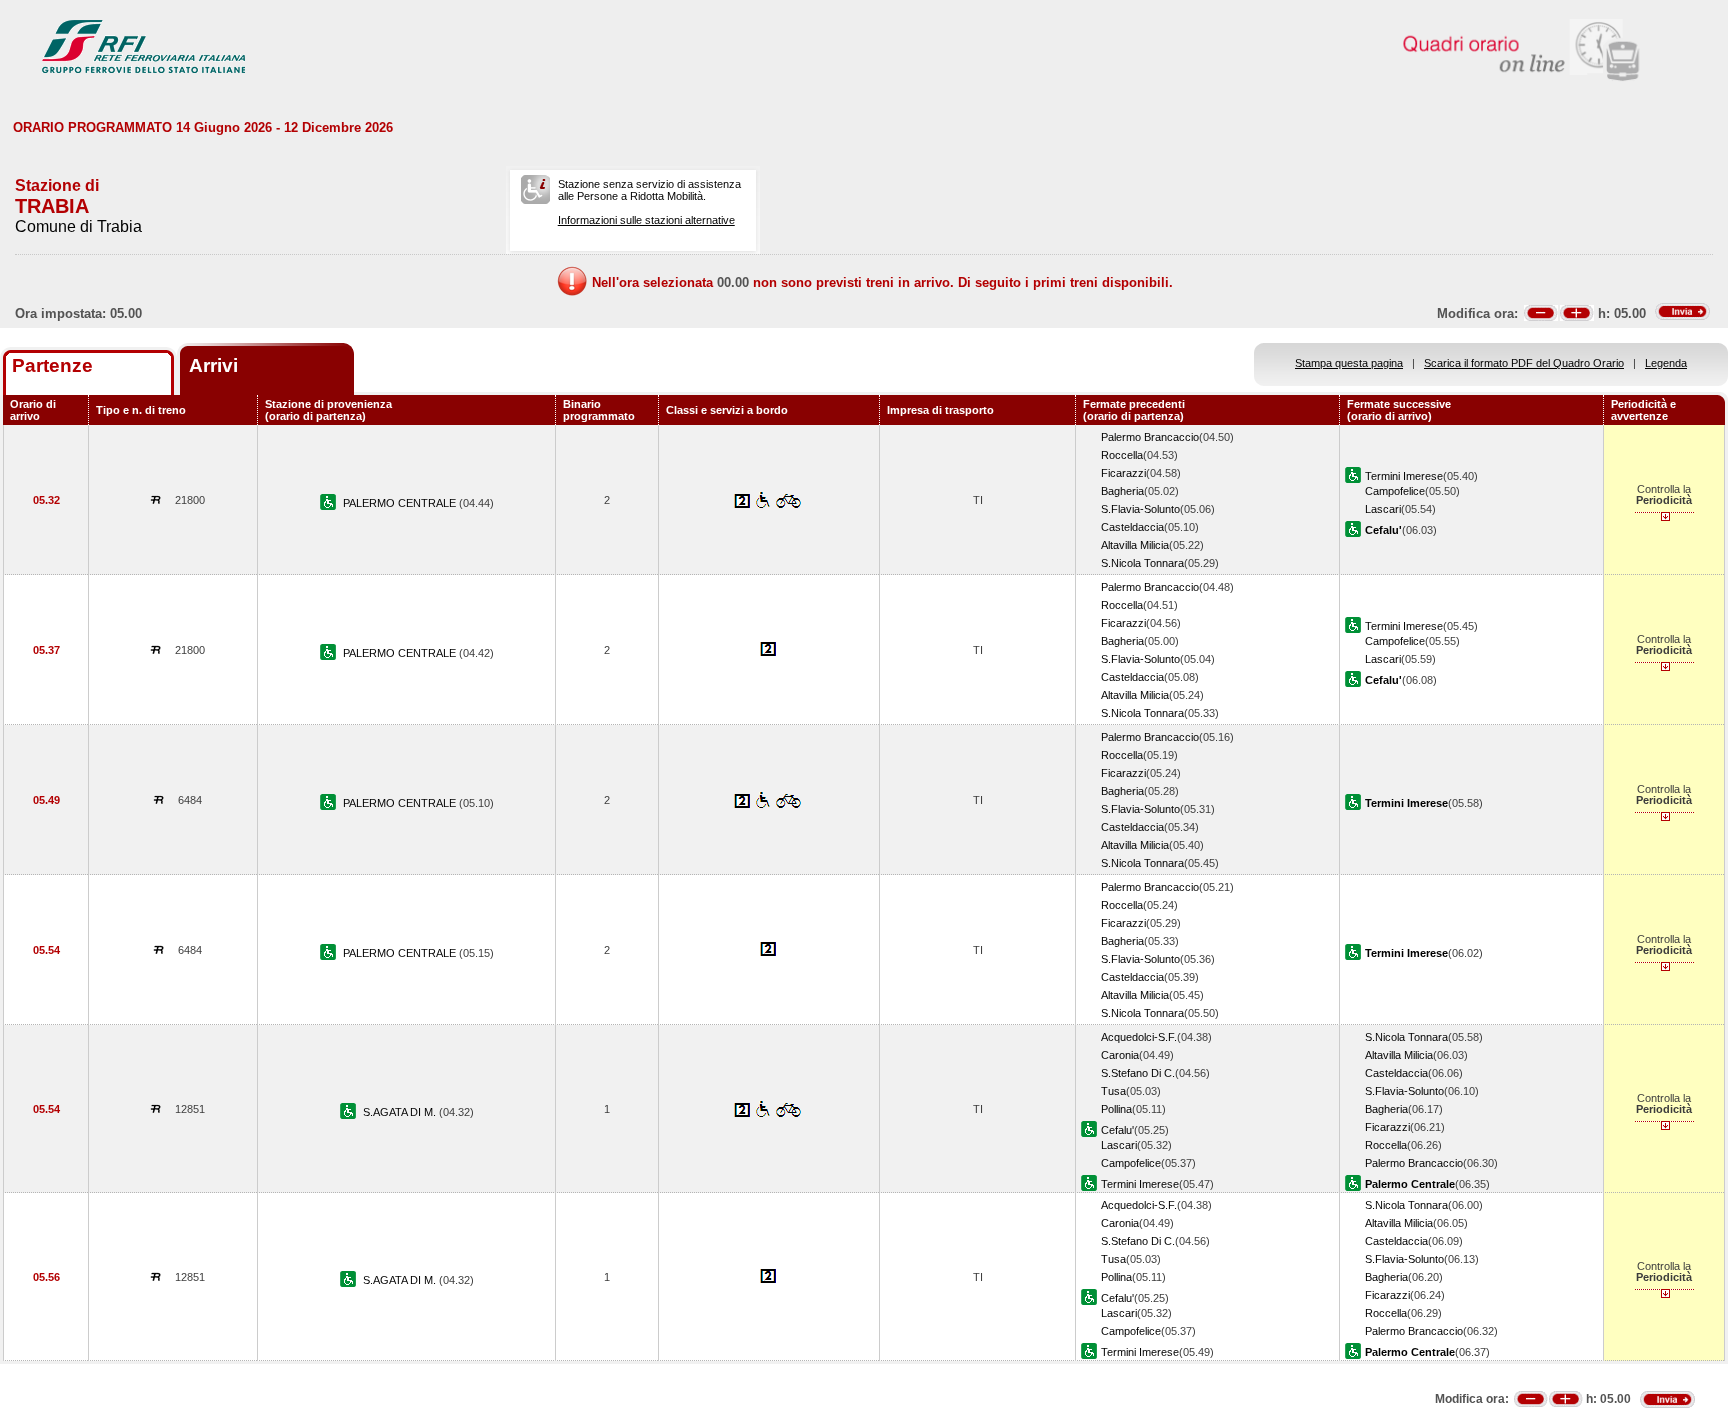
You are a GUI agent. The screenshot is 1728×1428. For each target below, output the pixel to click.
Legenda (1666, 363)
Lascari (1383, 509)
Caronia (1120, 1055)
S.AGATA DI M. (401, 1112)
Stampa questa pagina (1349, 363)
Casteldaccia (1132, 527)
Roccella (1122, 455)
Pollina (1116, 1109)
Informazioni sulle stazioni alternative (646, 220)
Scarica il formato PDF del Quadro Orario (1524, 363)
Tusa (1113, 1091)
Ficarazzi (1123, 473)
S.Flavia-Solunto (1140, 509)
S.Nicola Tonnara (1142, 563)
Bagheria (1122, 491)
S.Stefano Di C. (1138, 1073)
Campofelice (1395, 491)
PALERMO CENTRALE (401, 503)
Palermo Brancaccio (1150, 437)
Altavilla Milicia (1135, 545)
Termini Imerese (1404, 476)
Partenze (52, 365)
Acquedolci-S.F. (1139, 1037)
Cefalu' (1117, 1130)
